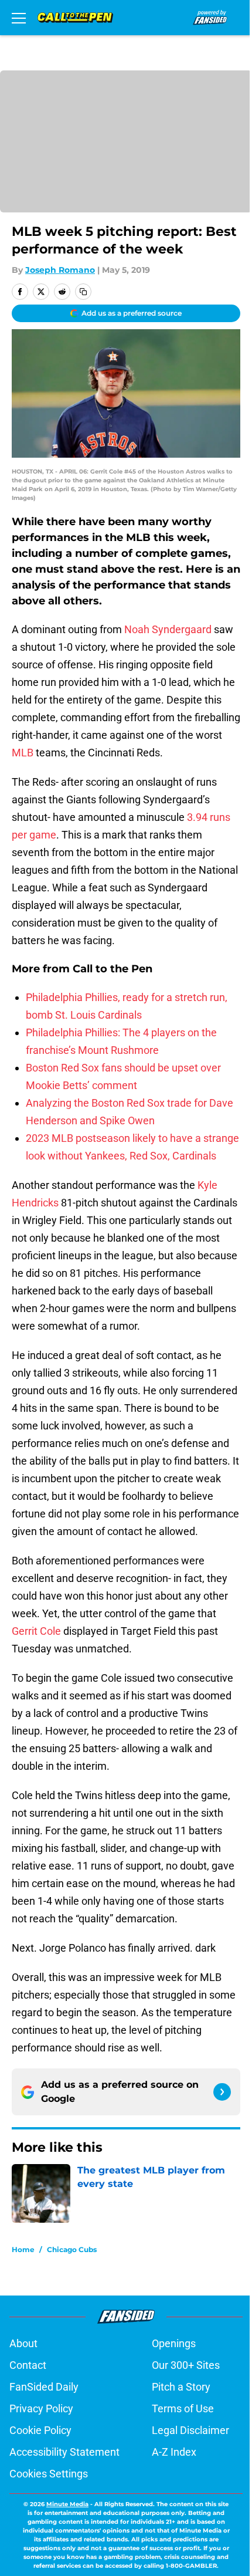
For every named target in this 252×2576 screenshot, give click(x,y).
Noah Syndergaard (168, 629)
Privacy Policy (41, 2408)
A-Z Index (174, 2452)
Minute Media (67, 2504)
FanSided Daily (44, 2387)
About (23, 2343)
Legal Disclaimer (190, 2430)
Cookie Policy (40, 2430)
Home (23, 2249)
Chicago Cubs (72, 2249)
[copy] (83, 292)
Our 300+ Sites (186, 2365)
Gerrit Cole (36, 1631)
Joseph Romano (60, 270)
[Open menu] (19, 18)
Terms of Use (183, 2408)
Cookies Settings (49, 2474)
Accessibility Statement (64, 2452)
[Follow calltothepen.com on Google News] (222, 2092)
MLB (23, 753)
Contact (28, 2365)
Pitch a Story (181, 2387)
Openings (174, 2343)
